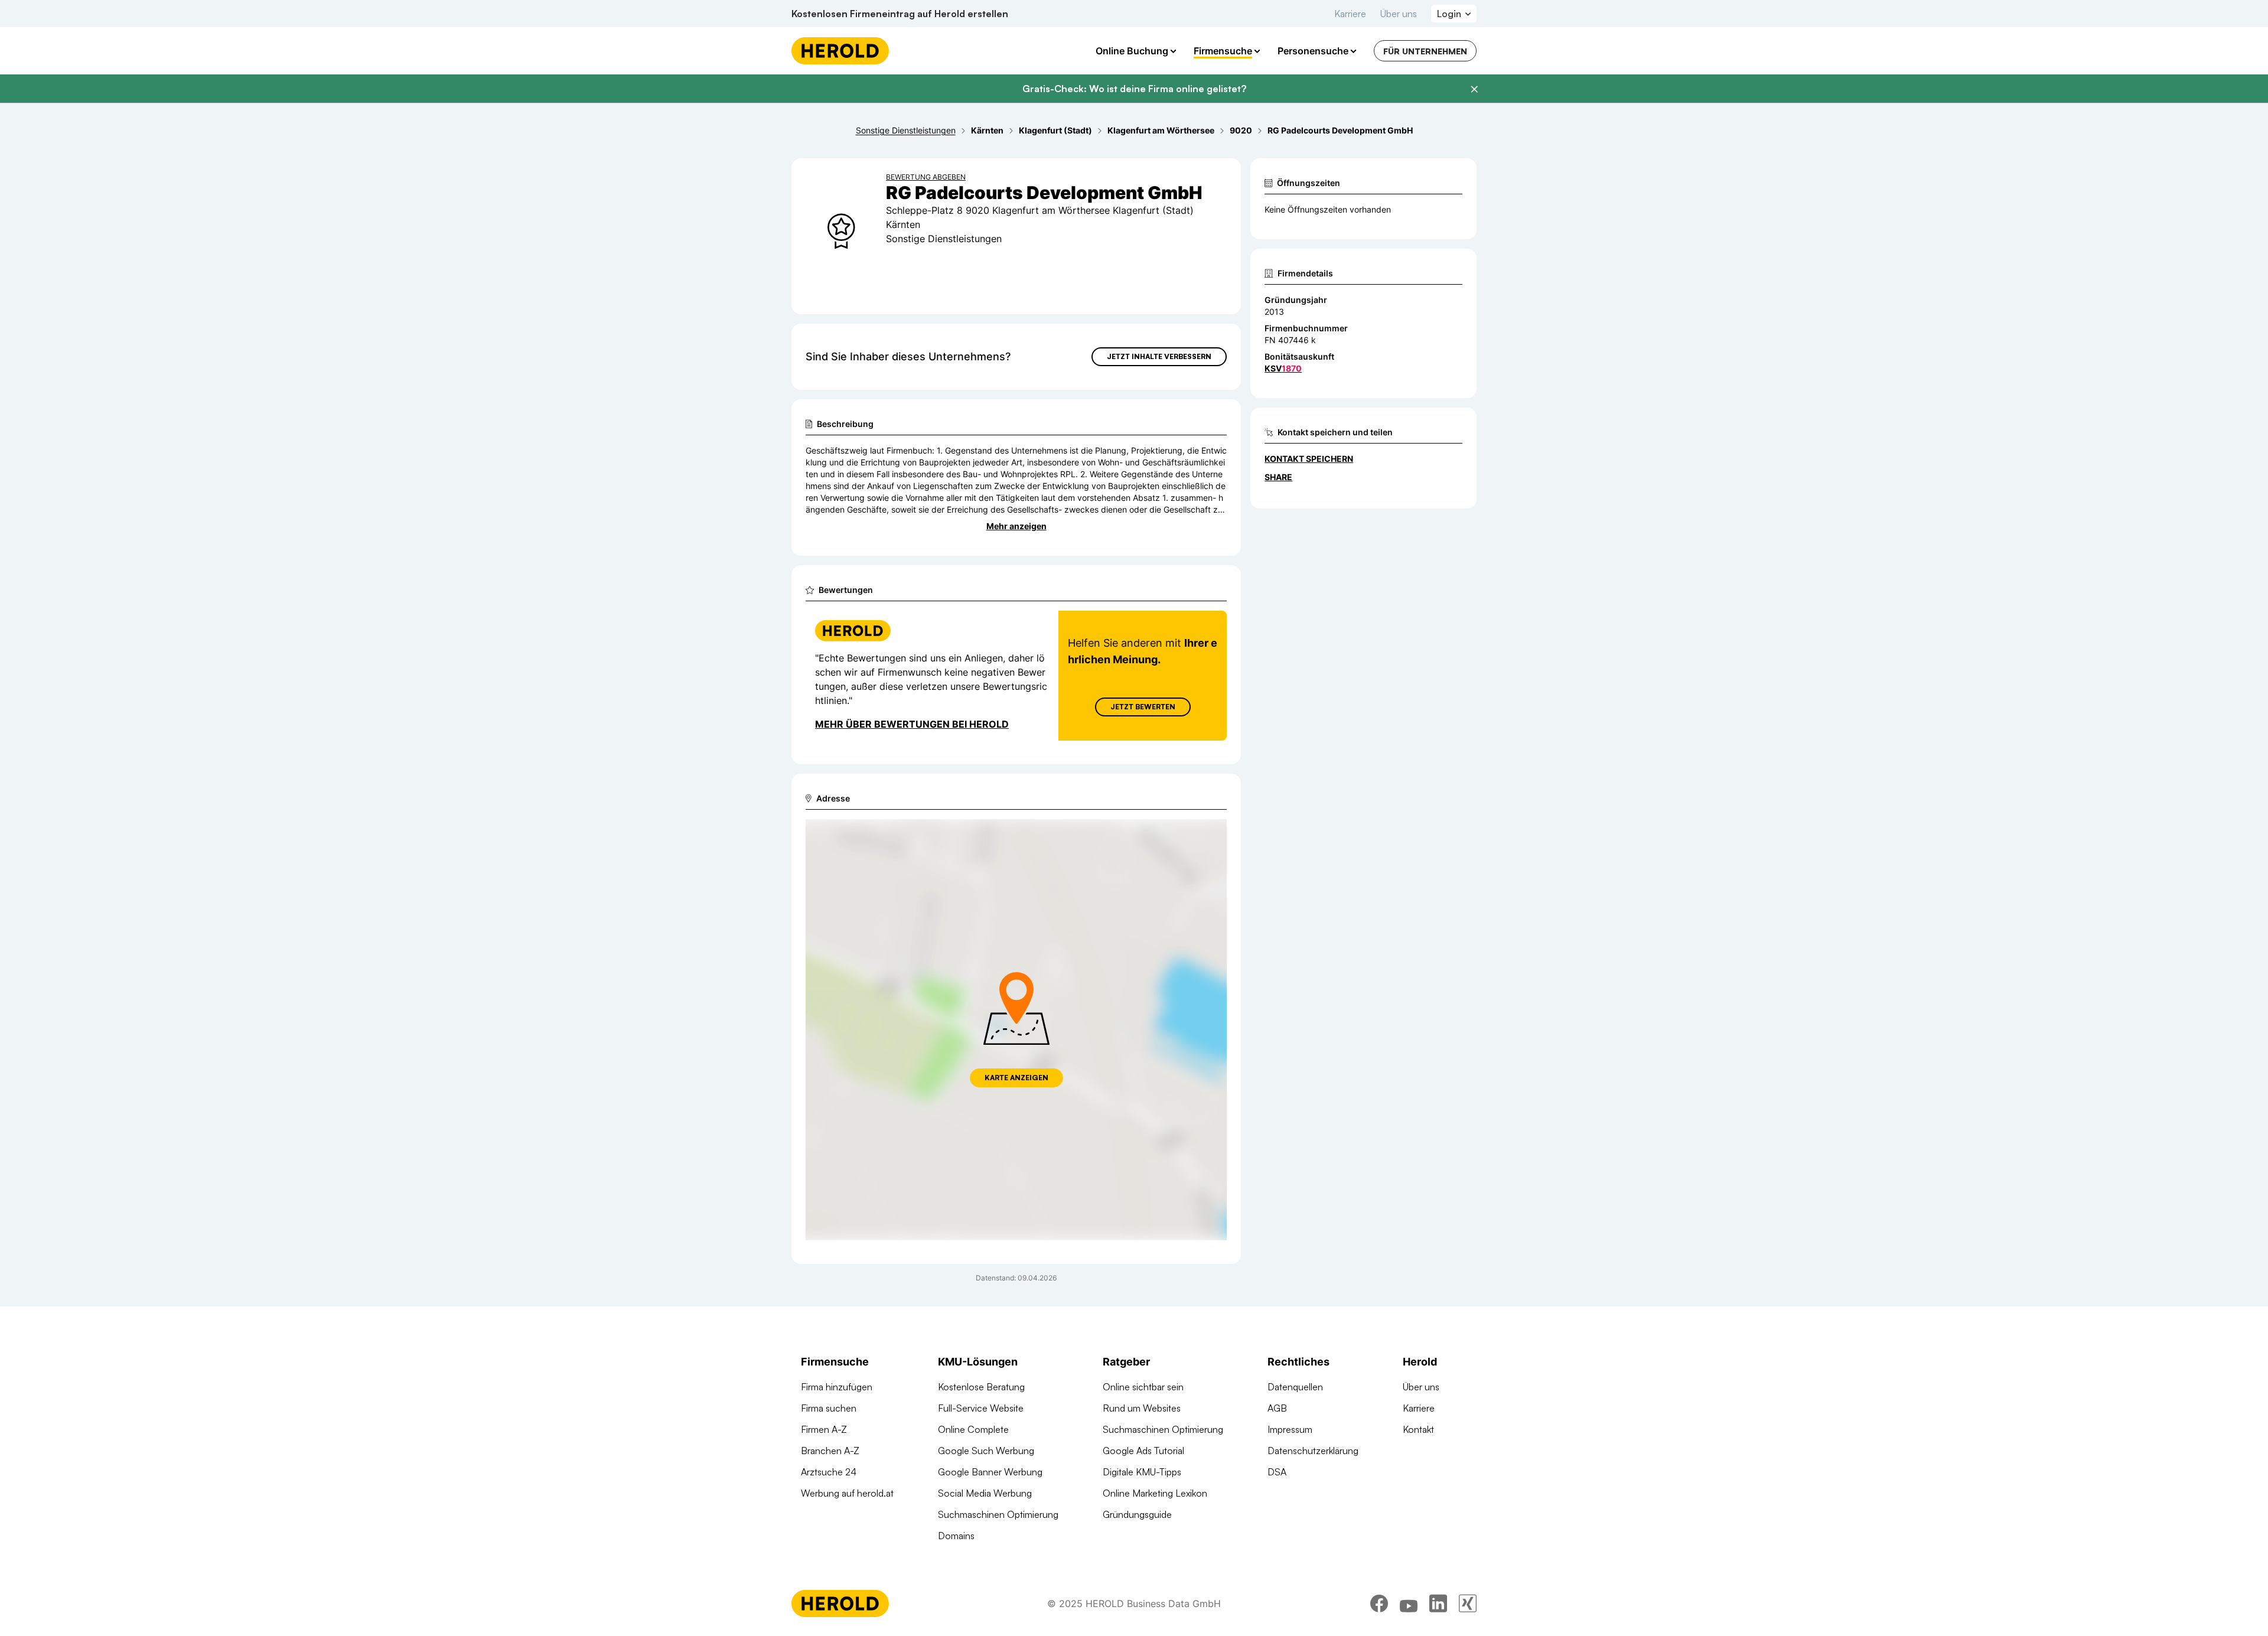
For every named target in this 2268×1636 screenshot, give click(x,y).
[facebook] (1379, 1604)
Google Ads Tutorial (1143, 1451)
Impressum (1290, 1429)
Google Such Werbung (986, 1451)
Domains (956, 1536)
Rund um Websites (1142, 1408)
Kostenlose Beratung (981, 1387)
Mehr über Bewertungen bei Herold (912, 724)
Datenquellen (1295, 1387)
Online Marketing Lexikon (1155, 1493)
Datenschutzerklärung (1313, 1451)
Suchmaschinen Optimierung (998, 1514)
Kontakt (1418, 1429)
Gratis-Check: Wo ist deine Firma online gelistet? (1134, 89)
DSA (1277, 1472)
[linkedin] (1438, 1604)
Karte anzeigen (1016, 1078)
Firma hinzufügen (837, 1387)
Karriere (1350, 14)
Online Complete (973, 1429)
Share (1278, 477)
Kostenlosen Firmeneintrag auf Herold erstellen (900, 14)
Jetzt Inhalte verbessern (1159, 356)
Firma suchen (829, 1408)
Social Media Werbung (985, 1493)
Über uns (1399, 14)
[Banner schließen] (1474, 89)
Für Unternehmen (1425, 51)
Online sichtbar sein (1143, 1387)
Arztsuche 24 (829, 1472)
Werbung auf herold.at (847, 1493)
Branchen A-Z (830, 1451)
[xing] (1468, 1604)
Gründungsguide (1137, 1514)
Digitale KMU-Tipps (1142, 1472)
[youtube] (1409, 1604)
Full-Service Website (981, 1408)
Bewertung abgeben (926, 177)
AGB (1277, 1408)
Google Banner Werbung (990, 1472)
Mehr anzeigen (1016, 526)
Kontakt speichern (1309, 459)
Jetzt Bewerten (1143, 707)
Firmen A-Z (824, 1429)
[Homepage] (840, 51)
